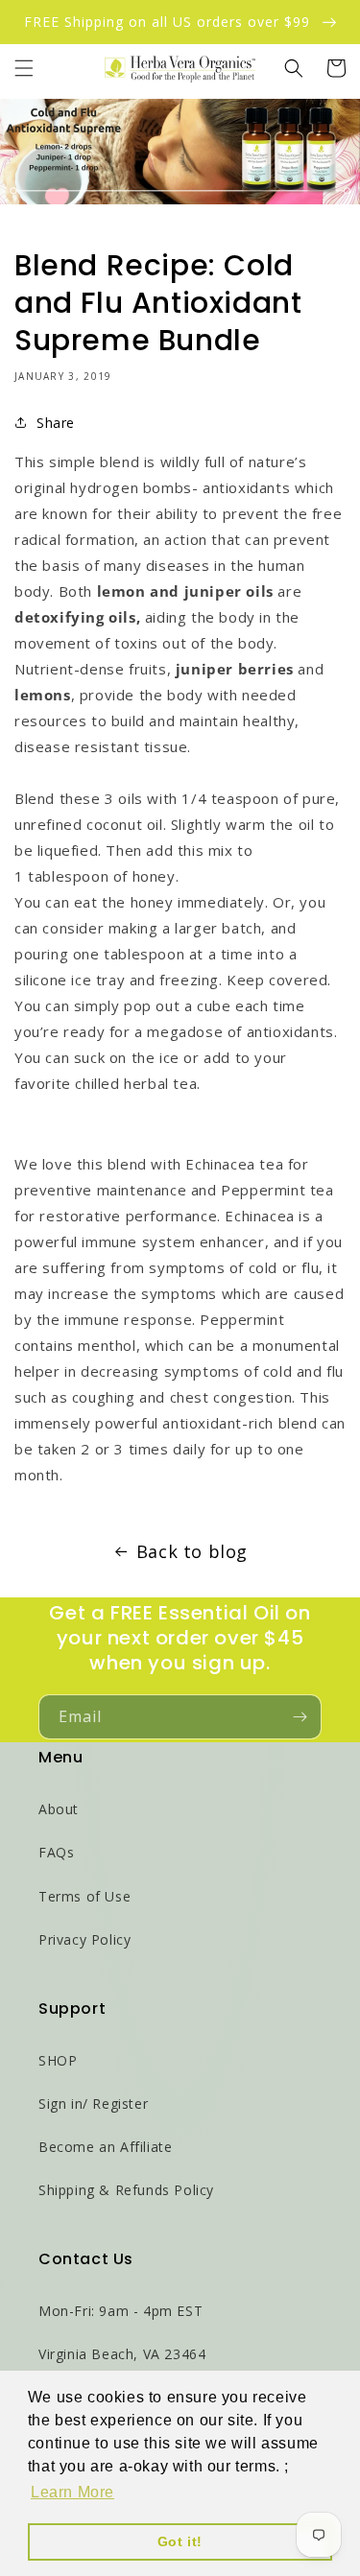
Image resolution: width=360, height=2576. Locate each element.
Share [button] (56, 423)
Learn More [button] (72, 2492)
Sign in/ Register (93, 2103)
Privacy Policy (84, 1939)
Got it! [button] (180, 2541)
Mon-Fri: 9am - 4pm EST (120, 2311)
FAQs (56, 1852)
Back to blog (192, 1551)
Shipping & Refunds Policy (126, 2190)
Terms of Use (84, 1896)
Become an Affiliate (105, 2147)
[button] (24, 68)
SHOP (58, 2060)
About (59, 1809)
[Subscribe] (300, 1717)
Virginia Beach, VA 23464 (122, 2354)
